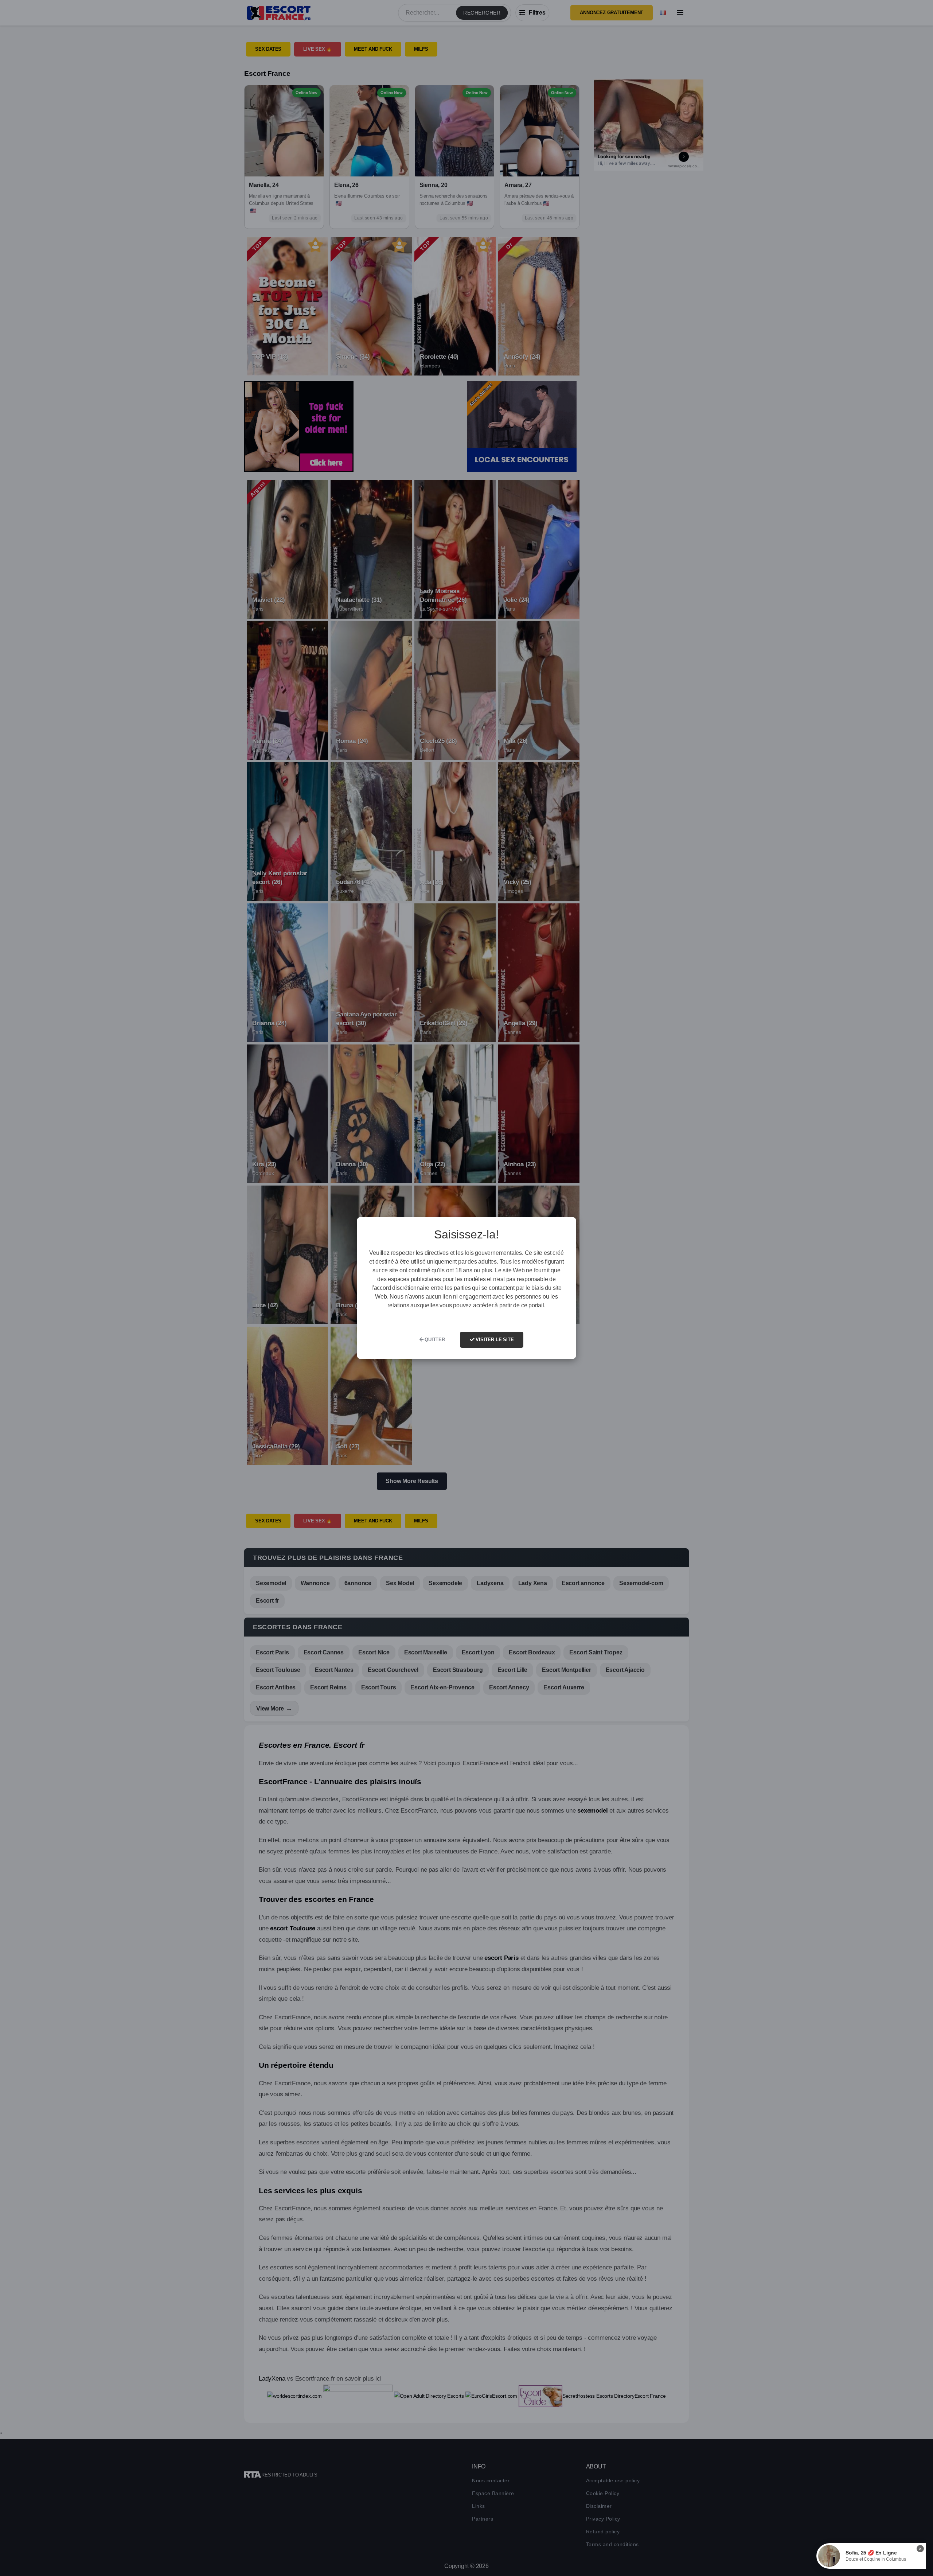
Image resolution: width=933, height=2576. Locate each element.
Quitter (434, 1340)
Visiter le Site (494, 1340)
